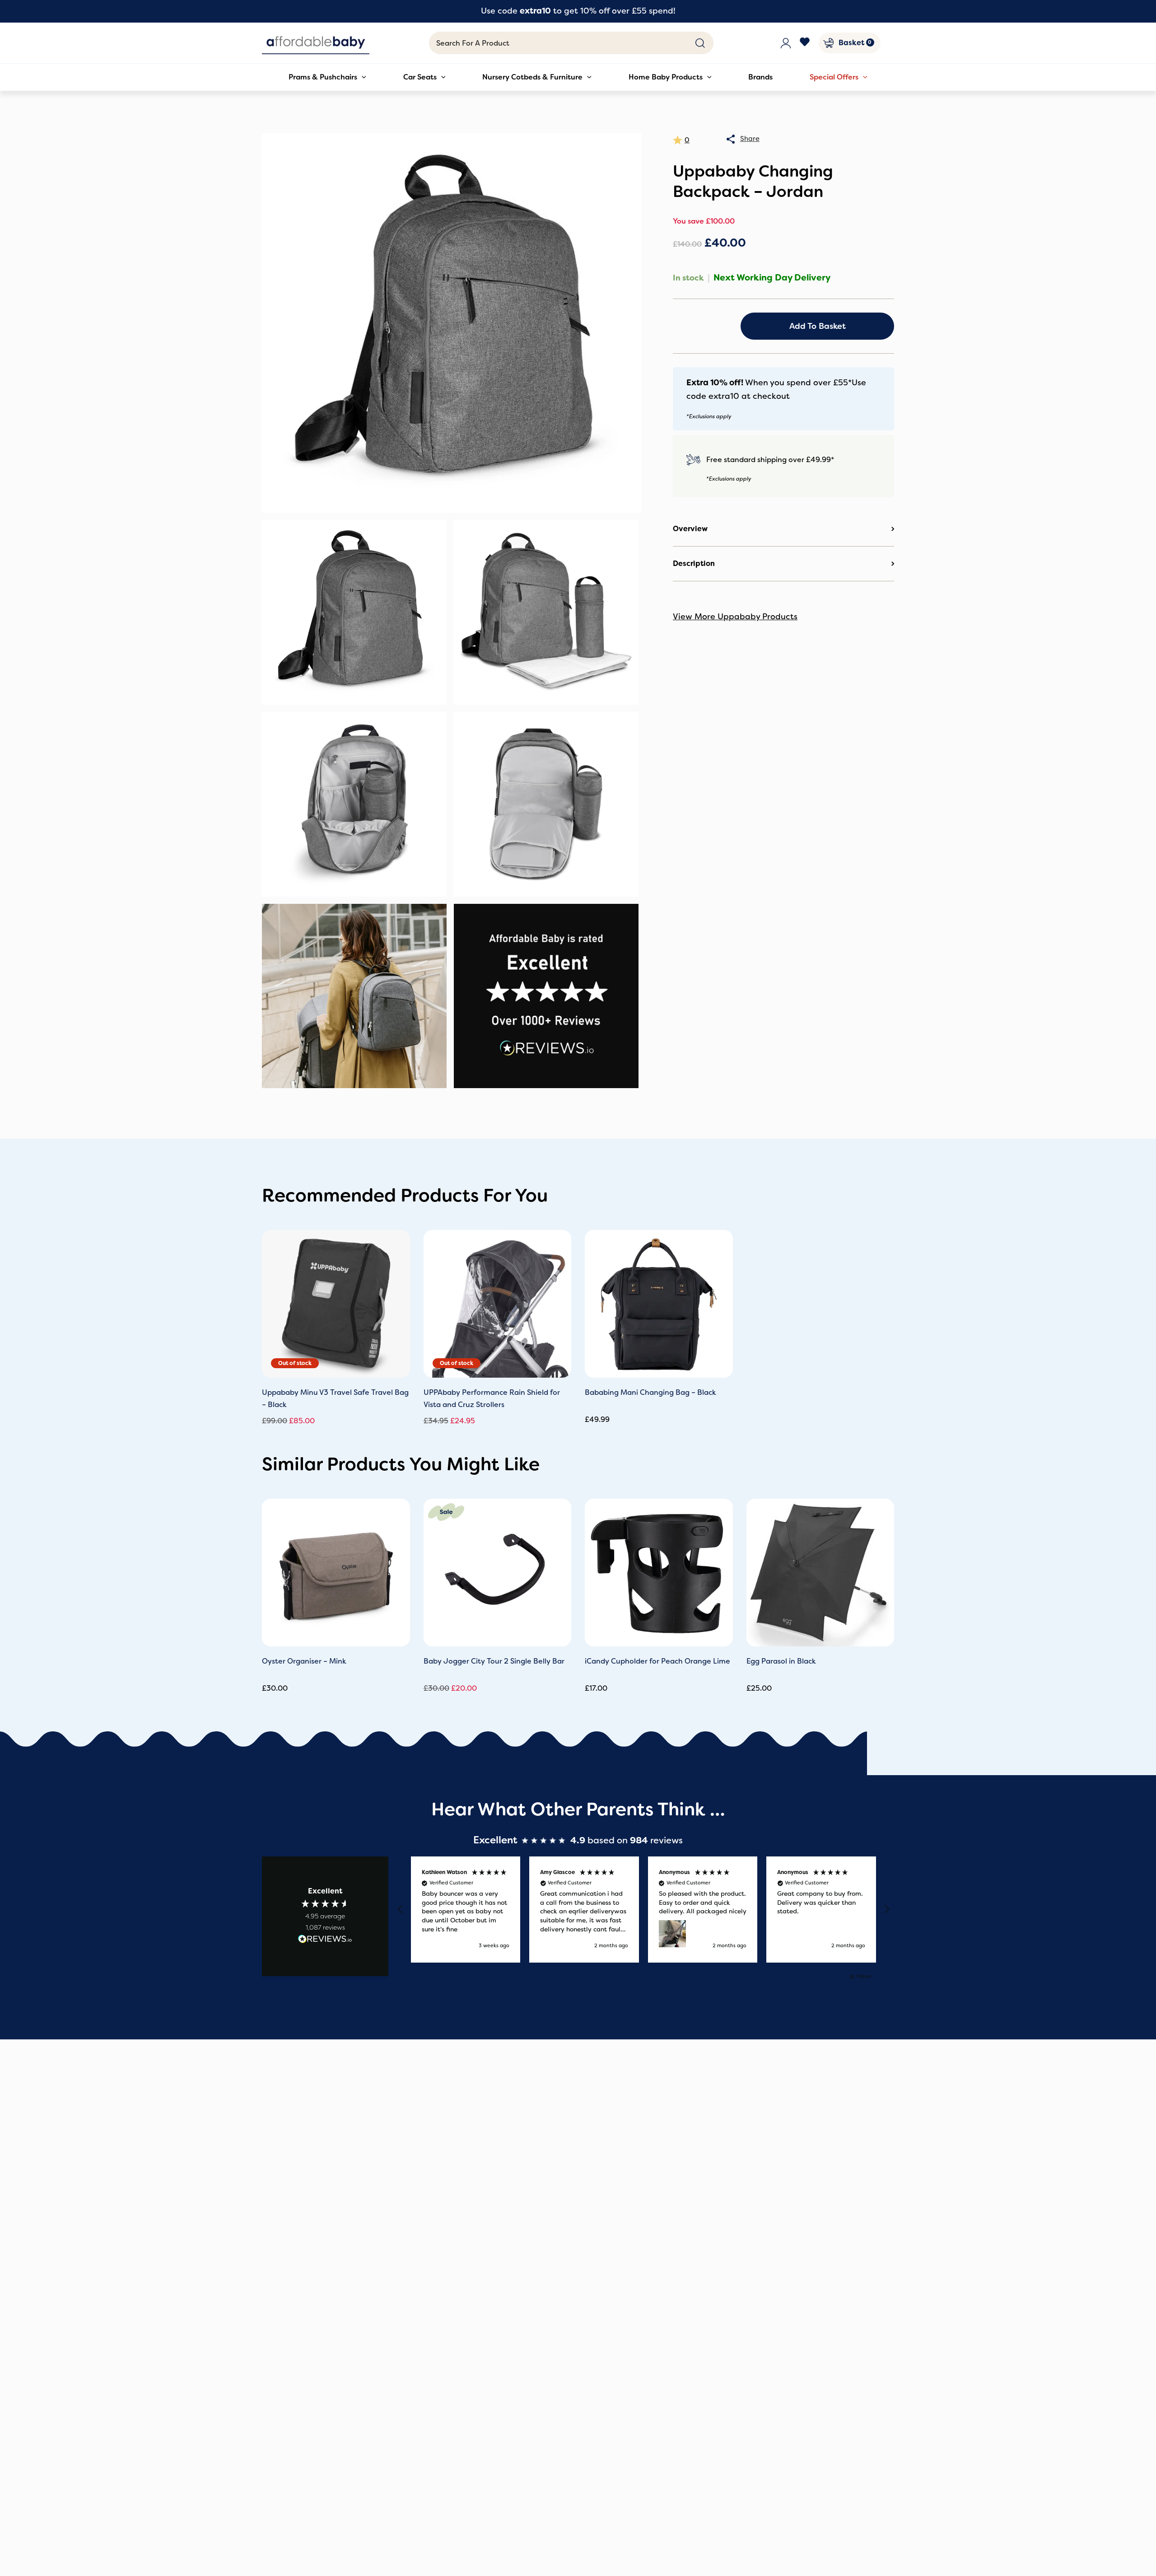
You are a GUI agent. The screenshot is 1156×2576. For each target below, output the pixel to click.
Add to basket (818, 326)
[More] (731, 139)
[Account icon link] (786, 43)
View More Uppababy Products (735, 617)
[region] (643, 1910)
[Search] (700, 43)
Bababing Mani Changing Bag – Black (650, 1392)
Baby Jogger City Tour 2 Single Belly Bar (494, 1661)
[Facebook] (805, 43)
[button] (401, 1909)
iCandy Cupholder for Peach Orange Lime (657, 1661)
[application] (362, 77)
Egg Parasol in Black (781, 1661)
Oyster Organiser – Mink (304, 1661)
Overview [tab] (690, 529)
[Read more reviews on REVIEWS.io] (325, 1940)
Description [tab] (694, 563)
